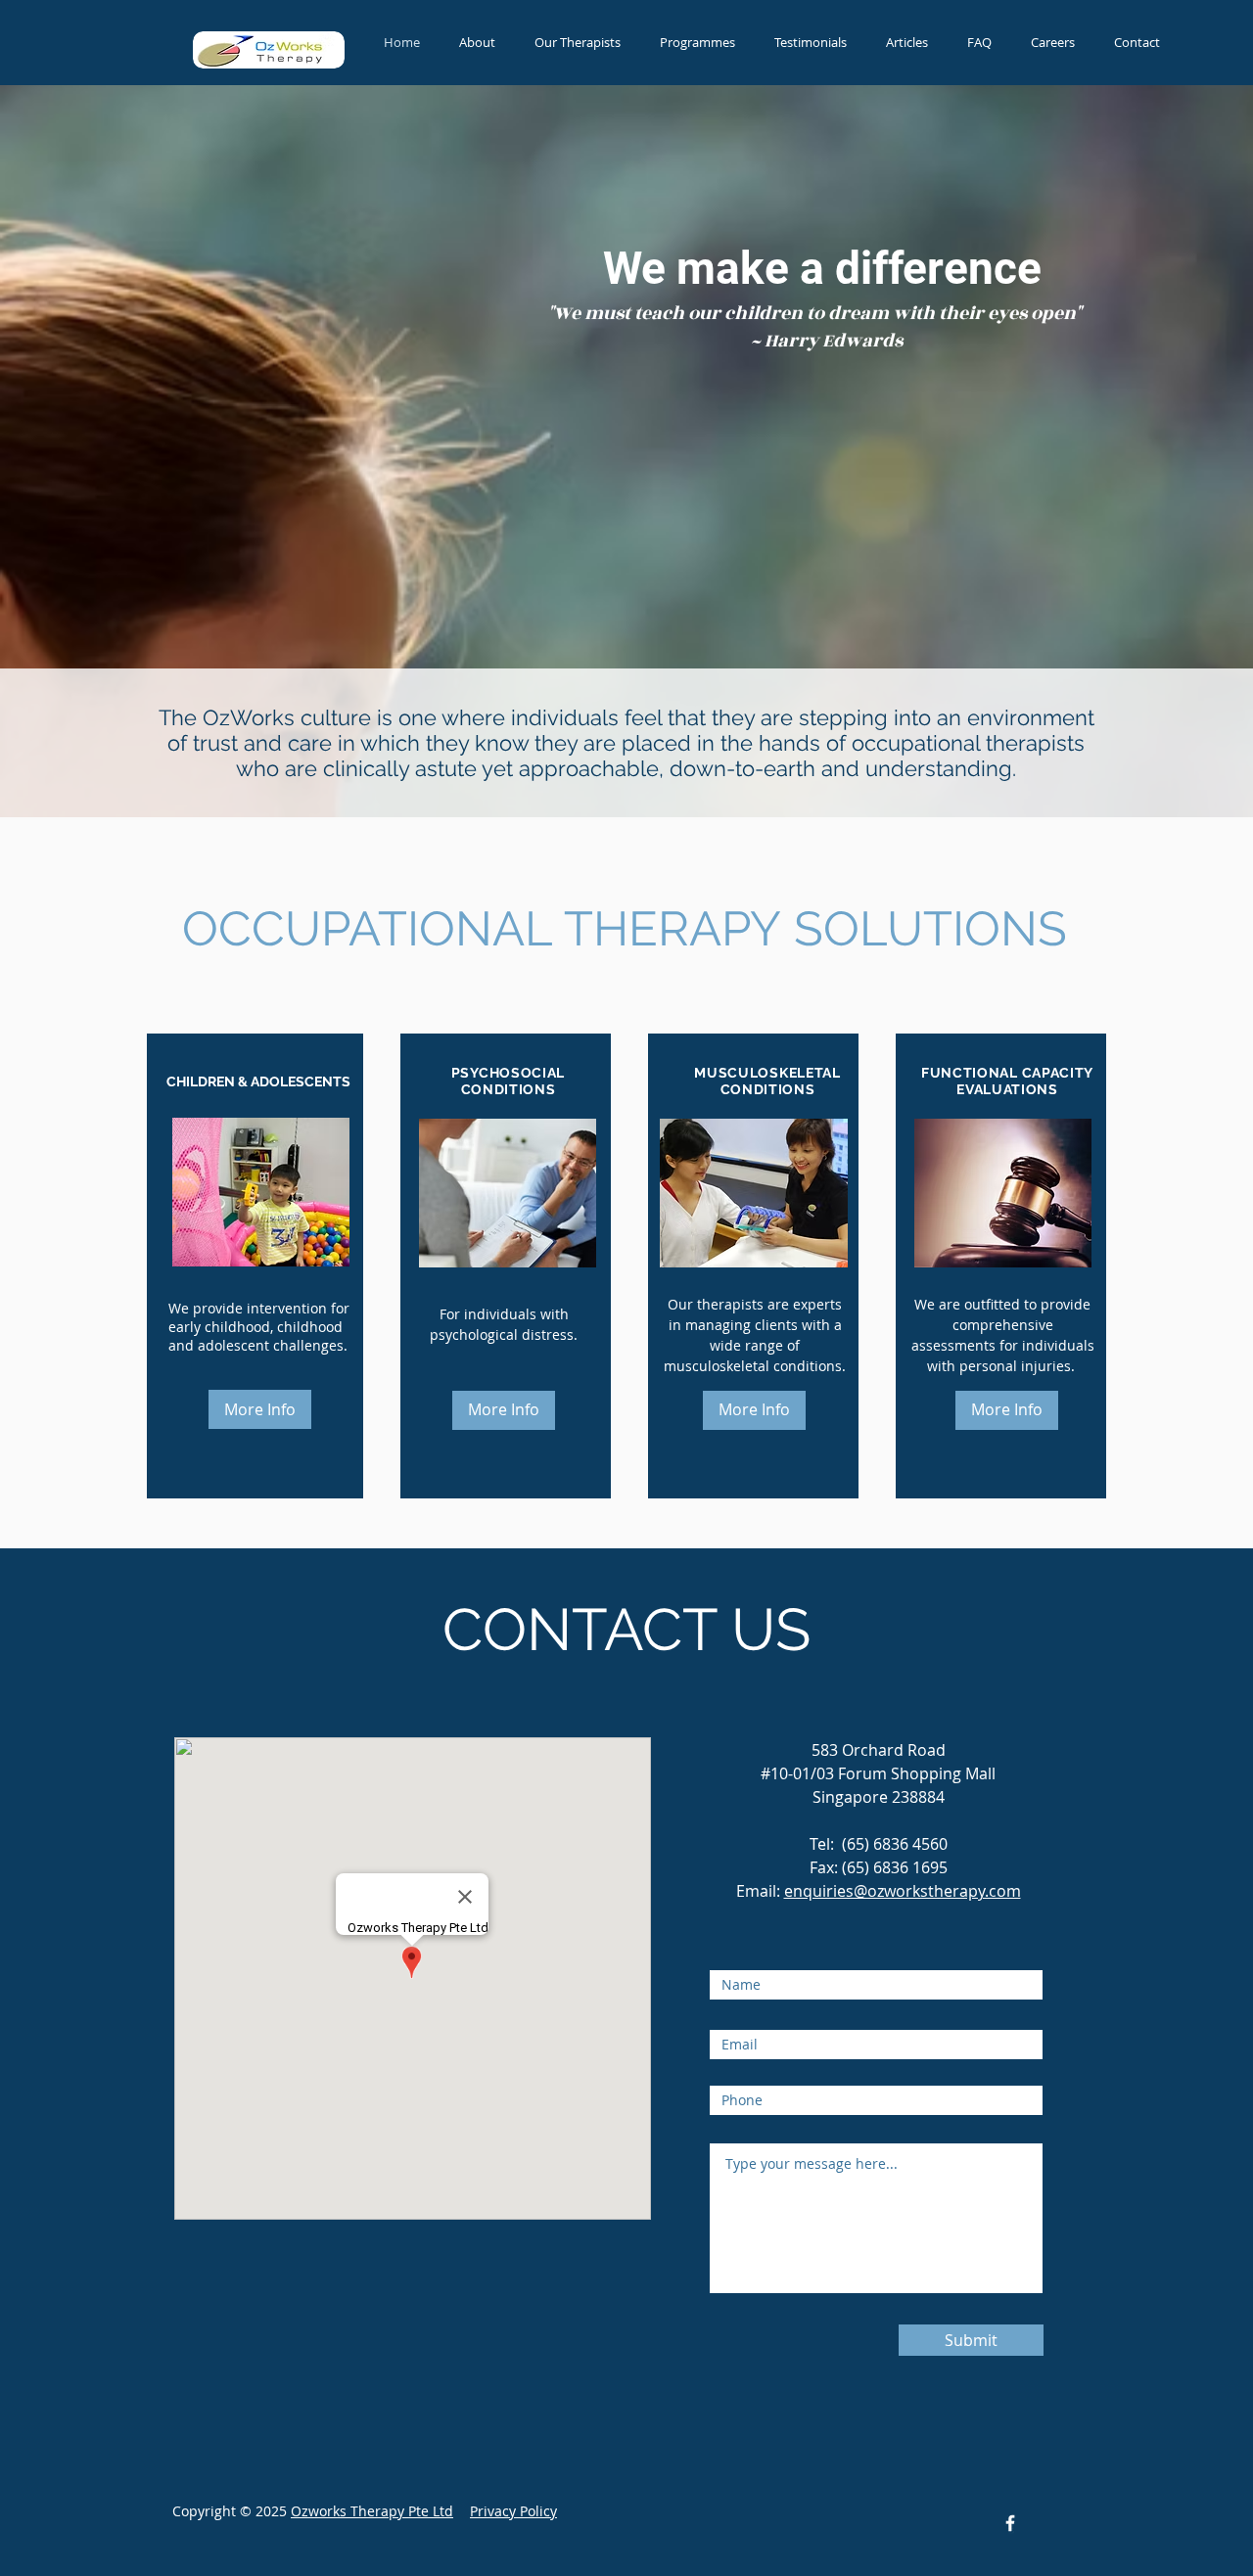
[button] (697, 43)
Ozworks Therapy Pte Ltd (372, 2511)
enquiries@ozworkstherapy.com (903, 1891)
